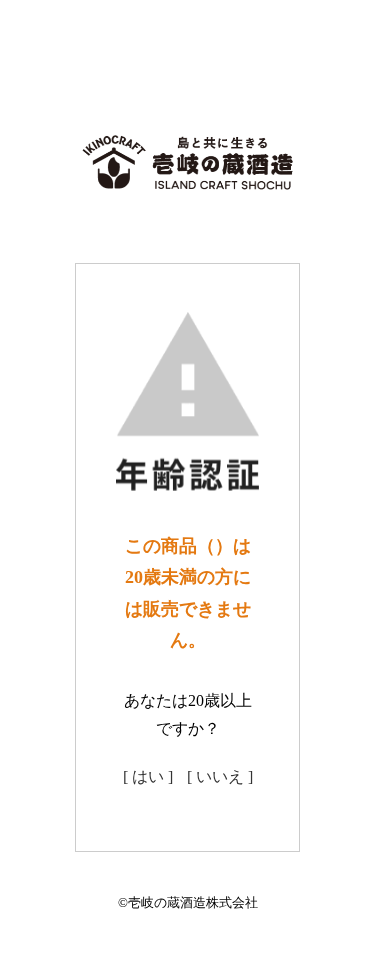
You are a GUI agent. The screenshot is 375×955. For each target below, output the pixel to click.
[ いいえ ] (220, 776)
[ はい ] (148, 776)
